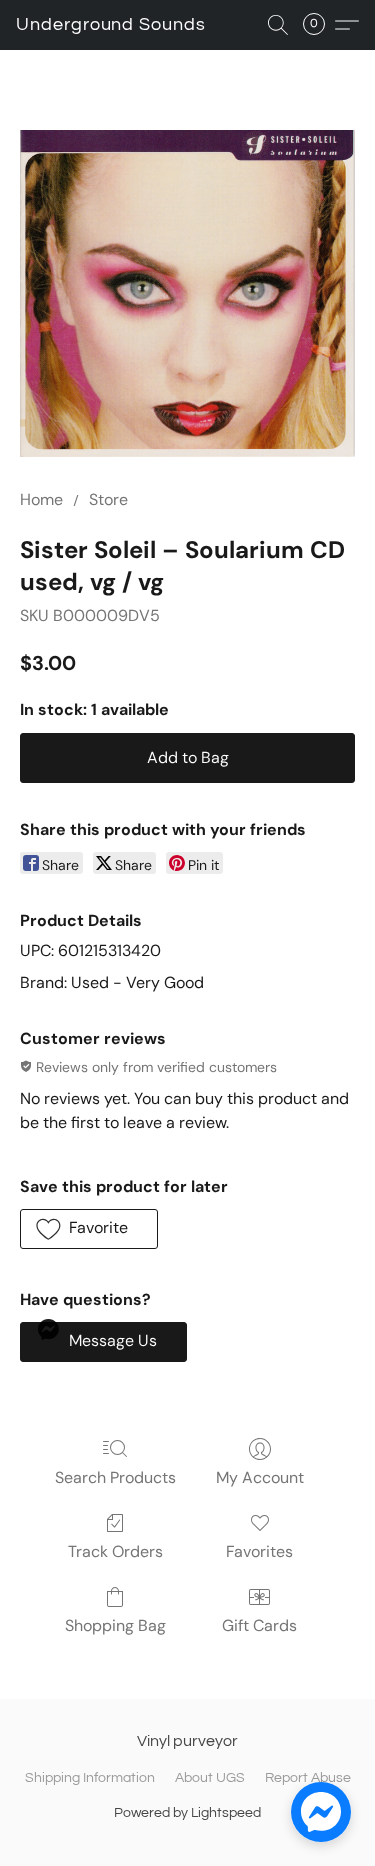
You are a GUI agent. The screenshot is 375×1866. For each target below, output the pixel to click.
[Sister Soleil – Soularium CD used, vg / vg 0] (187, 293)
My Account (260, 1477)
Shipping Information (90, 1778)
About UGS (210, 1778)
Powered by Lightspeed (187, 1813)
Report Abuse (308, 1778)
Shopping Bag (115, 1625)
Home (41, 499)
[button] (111, 25)
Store (108, 499)
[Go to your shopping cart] (320, 25)
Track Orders (115, 1551)
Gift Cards (259, 1625)
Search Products (115, 1477)
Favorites (259, 1551)
